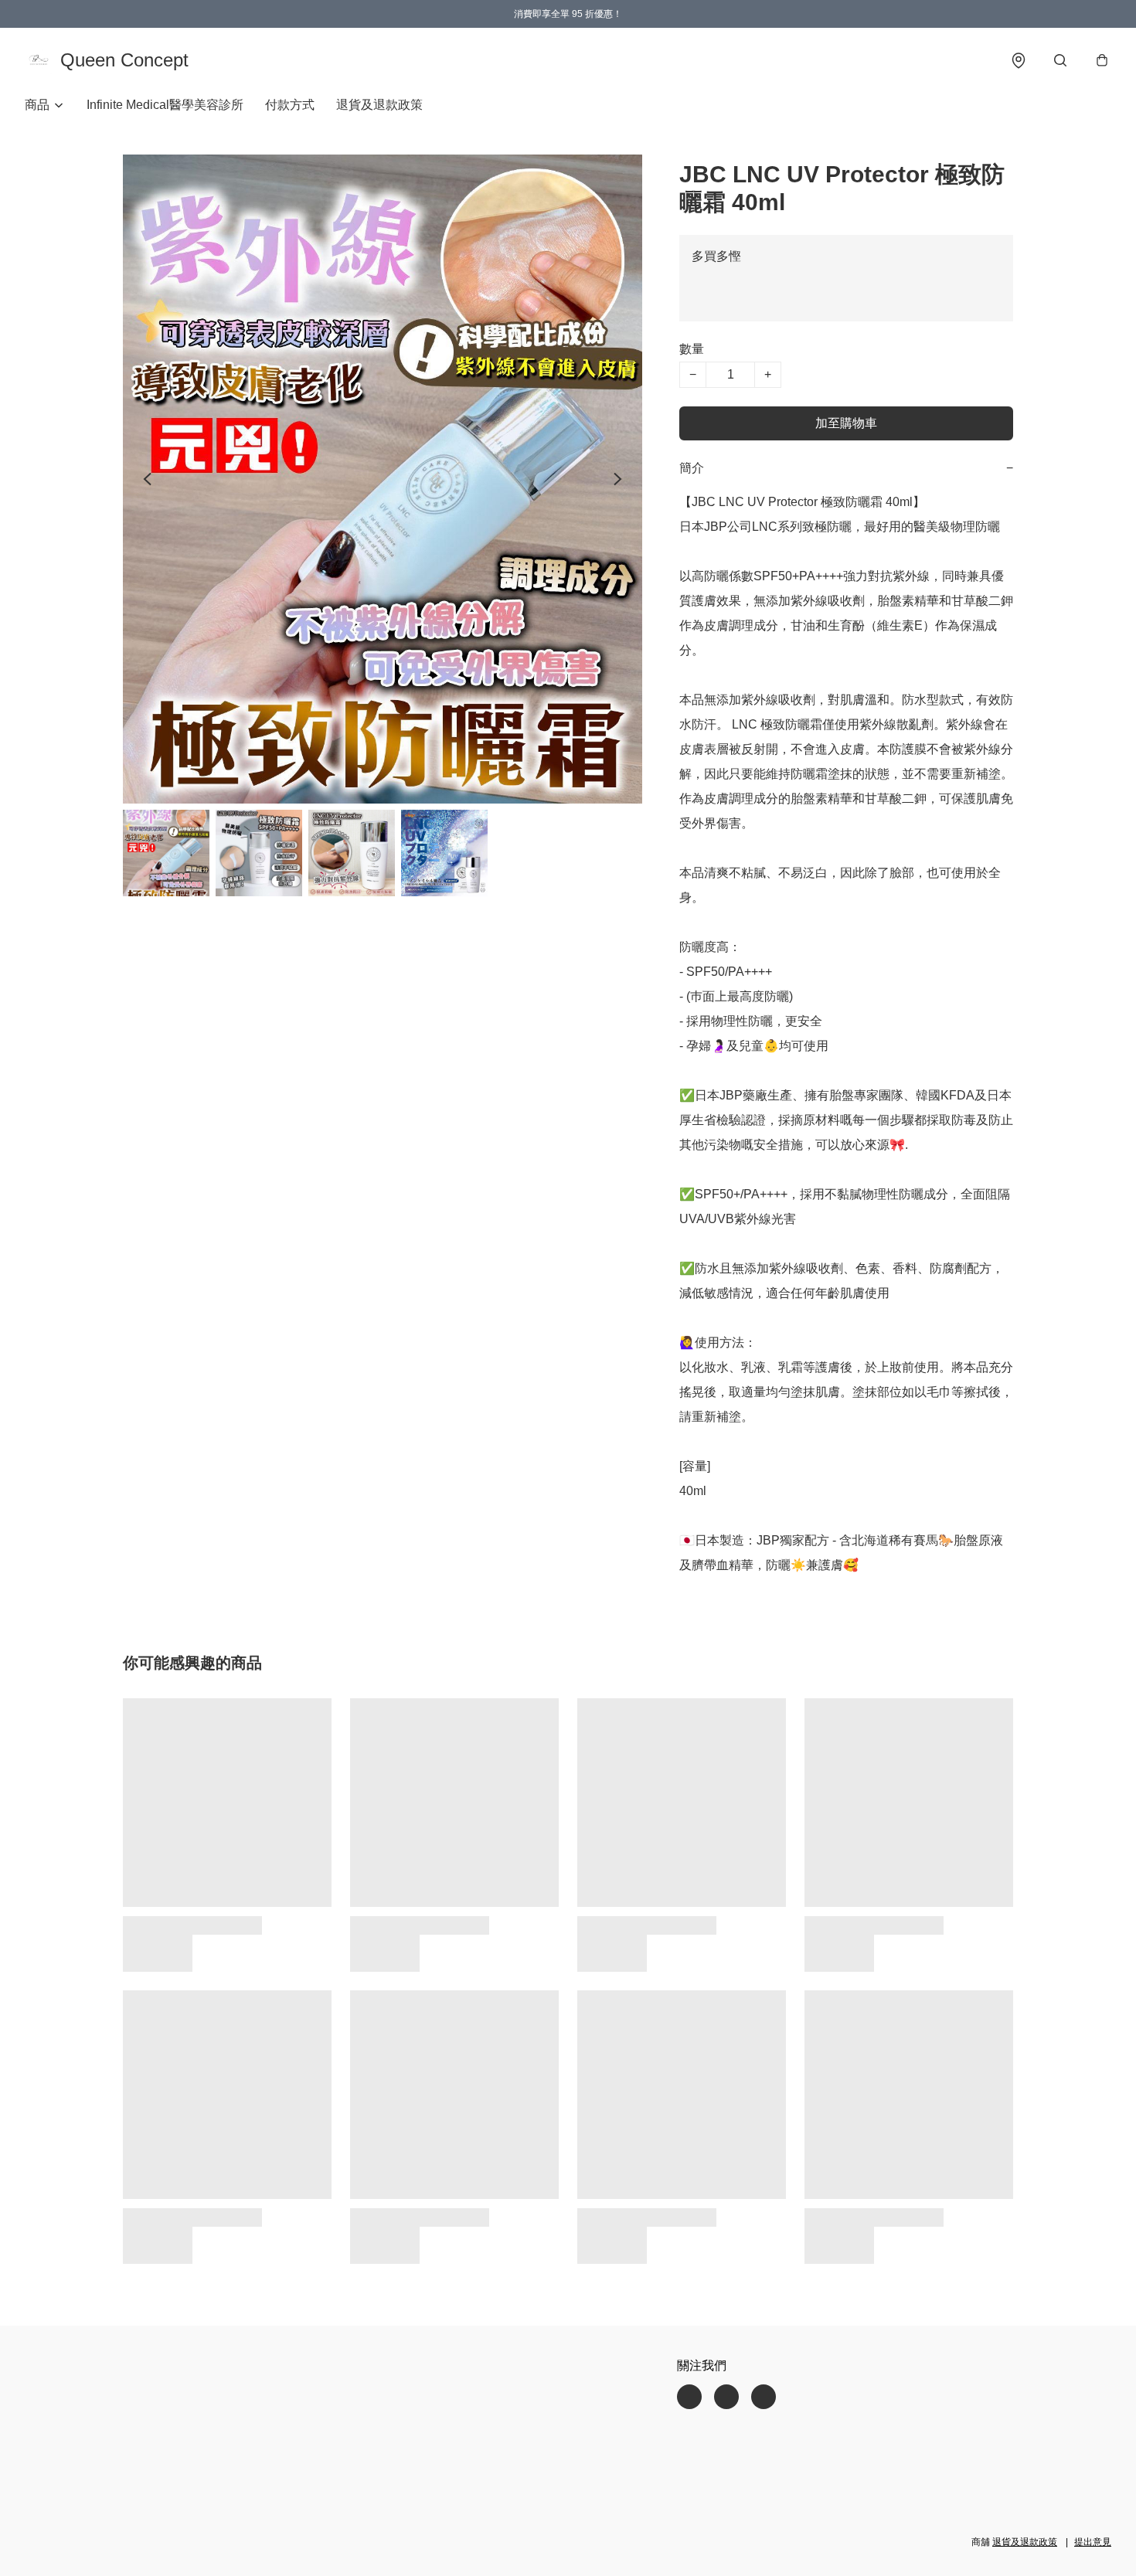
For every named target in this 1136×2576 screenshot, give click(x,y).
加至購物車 (846, 423)
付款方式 (290, 105)
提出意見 (1093, 2542)
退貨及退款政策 (379, 105)
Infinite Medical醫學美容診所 (165, 105)
